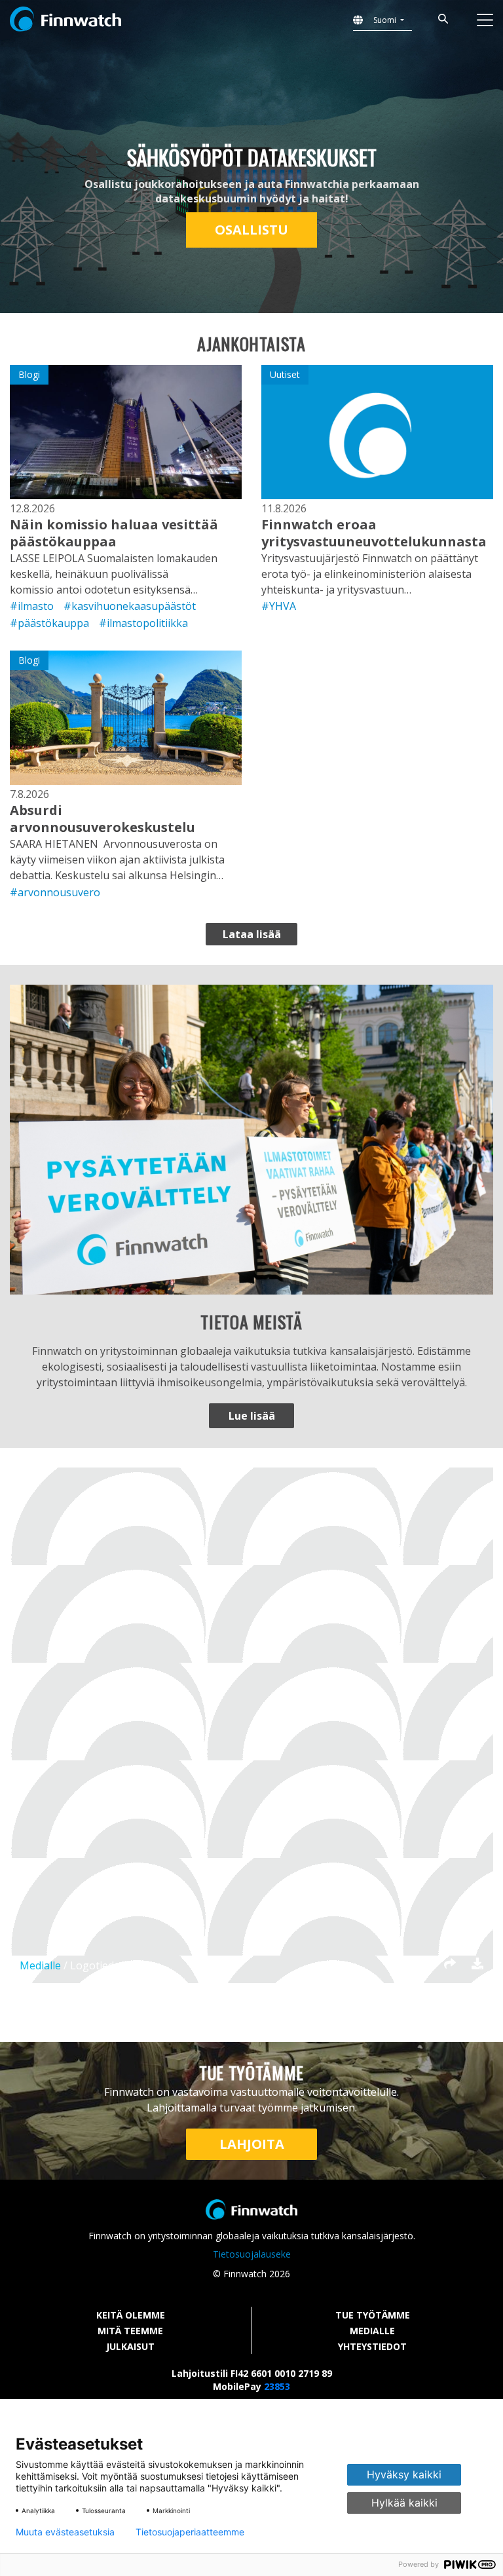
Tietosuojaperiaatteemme (190, 2532)
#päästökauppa (49, 623)
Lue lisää (252, 1416)
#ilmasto (32, 606)
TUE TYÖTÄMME (373, 2315)
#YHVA (279, 606)
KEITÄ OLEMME (131, 2315)
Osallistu (251, 230)
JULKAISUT (130, 2346)
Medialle (40, 1965)
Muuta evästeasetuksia (65, 2532)
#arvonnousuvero (55, 892)
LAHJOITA (252, 2144)
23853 (277, 2386)
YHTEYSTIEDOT (372, 2346)
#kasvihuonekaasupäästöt (130, 606)
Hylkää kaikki (404, 2503)
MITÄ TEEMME (130, 2331)
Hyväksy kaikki (404, 2474)
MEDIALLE (372, 2331)
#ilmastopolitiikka (143, 623)
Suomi (386, 20)
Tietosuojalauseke (252, 2254)
